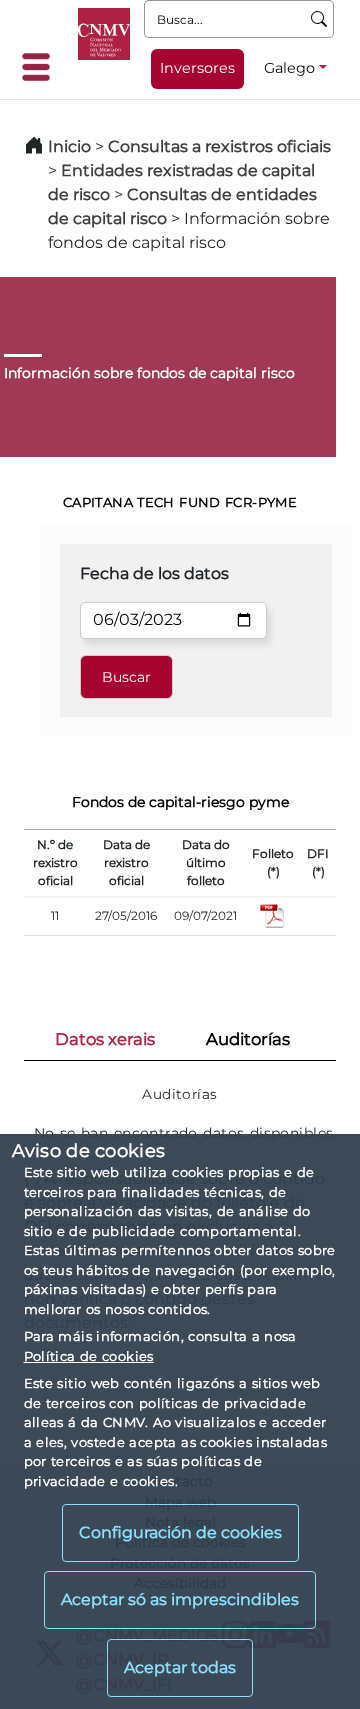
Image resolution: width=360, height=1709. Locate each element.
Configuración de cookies (180, 1532)
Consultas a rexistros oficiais (219, 146)
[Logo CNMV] (104, 34)
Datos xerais (105, 1039)
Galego (289, 68)
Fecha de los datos (154, 573)
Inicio (69, 146)
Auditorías (248, 1039)
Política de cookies (89, 1356)
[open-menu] (42, 67)
